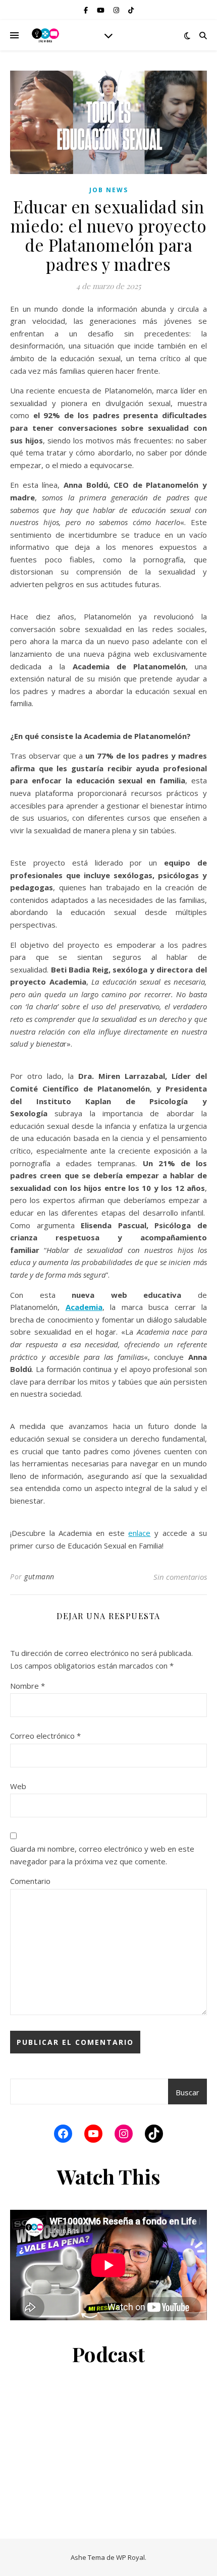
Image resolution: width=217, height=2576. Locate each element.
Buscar (187, 2092)
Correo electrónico (45, 1736)
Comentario (30, 1881)
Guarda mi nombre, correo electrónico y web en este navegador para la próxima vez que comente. (102, 1855)
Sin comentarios (180, 1577)
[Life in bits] (45, 35)
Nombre (28, 1686)
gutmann (39, 1577)
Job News (109, 190)
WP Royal (130, 2557)
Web (18, 1786)
